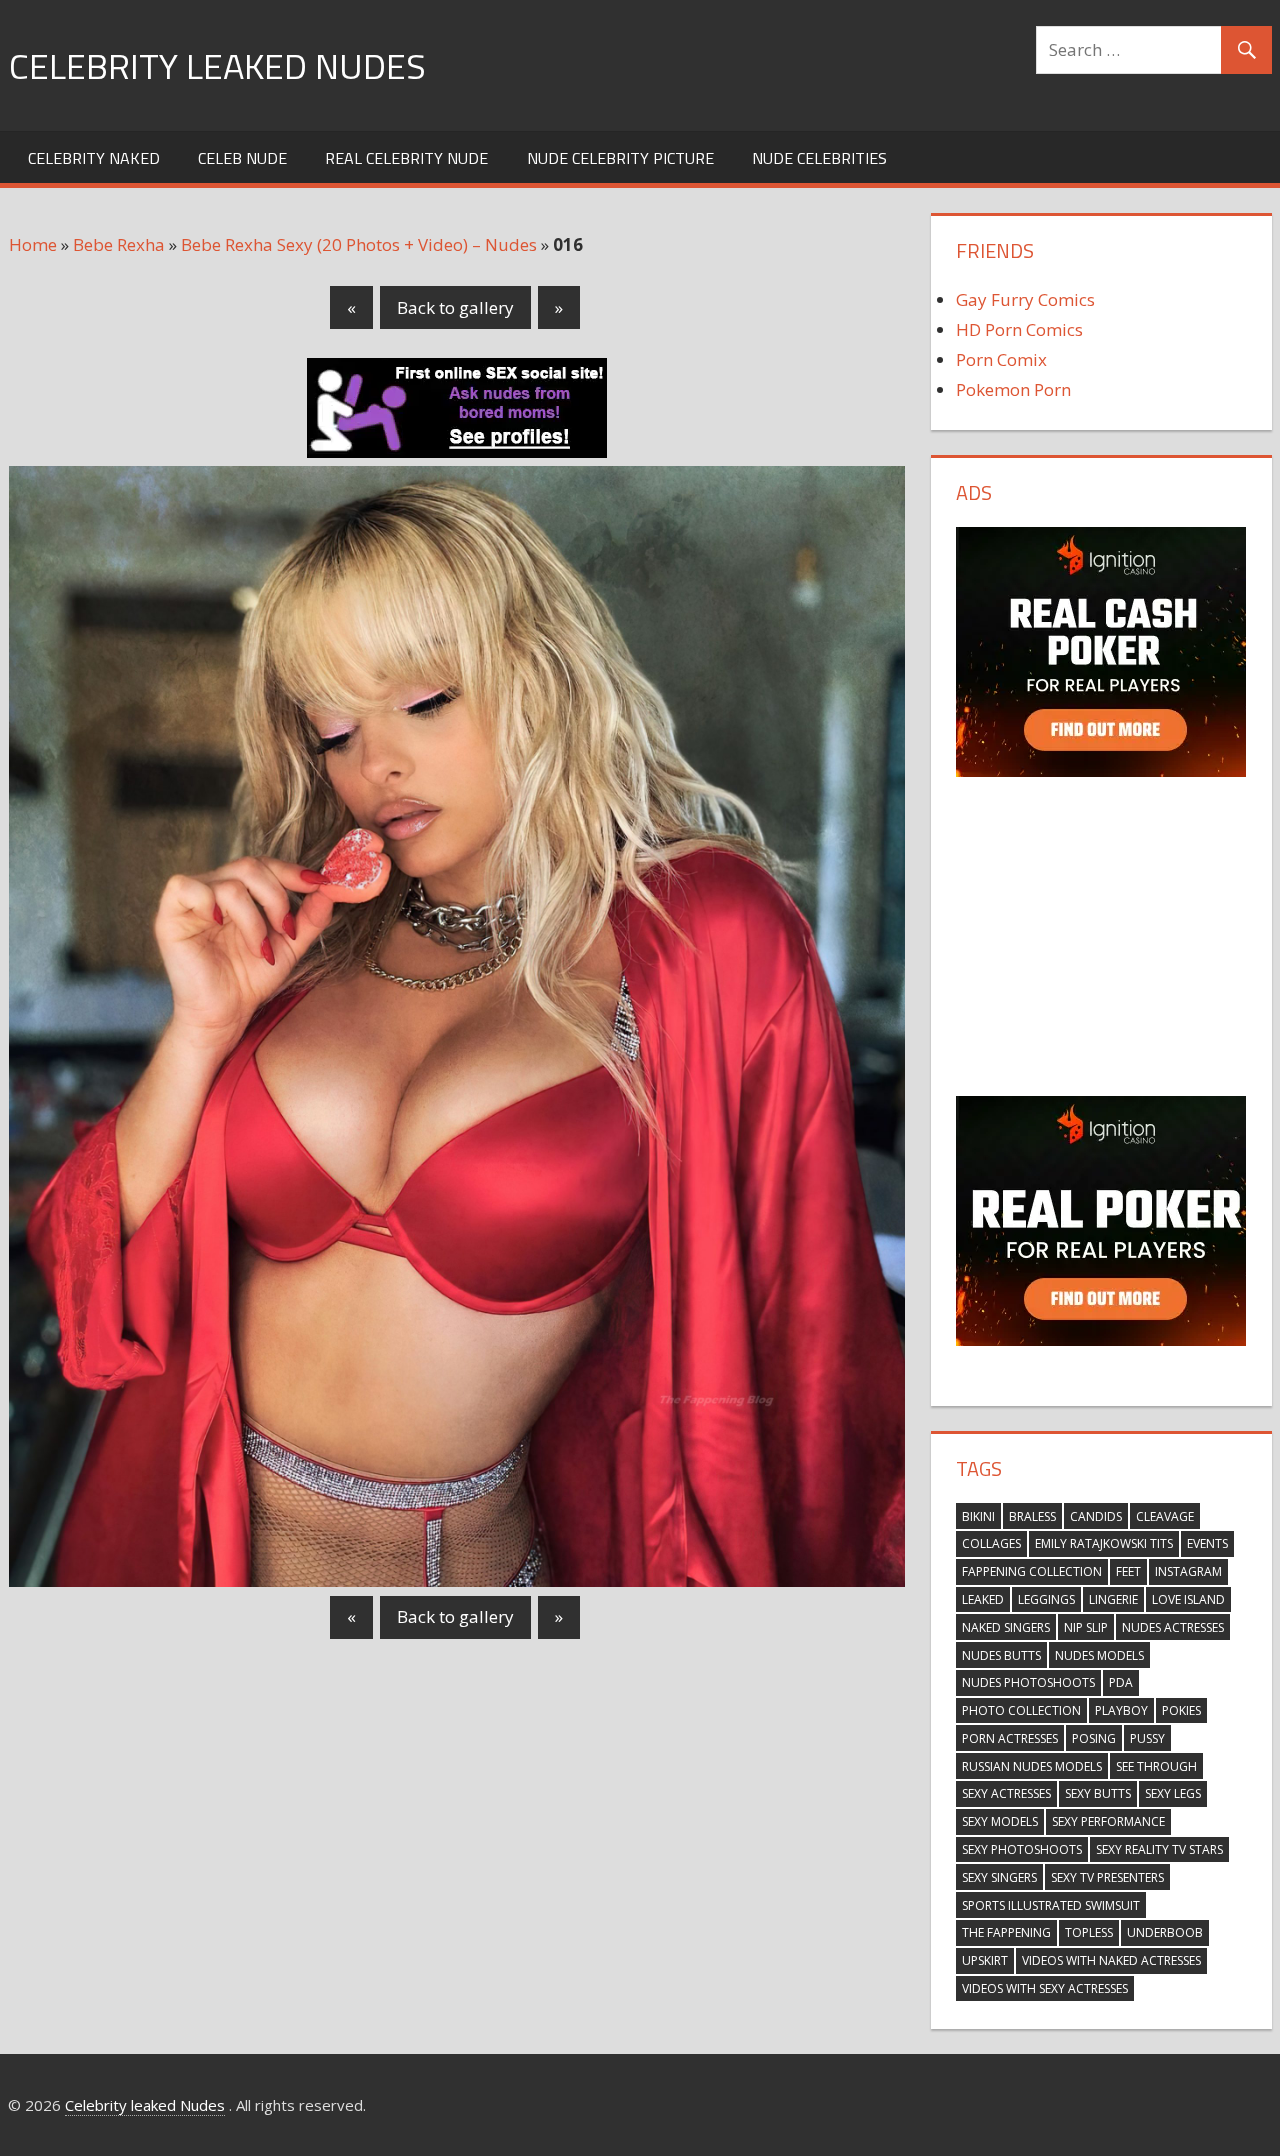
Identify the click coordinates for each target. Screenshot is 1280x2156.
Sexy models (1000, 1821)
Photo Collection (1021, 1710)
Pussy (1147, 1738)
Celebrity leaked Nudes (217, 65)
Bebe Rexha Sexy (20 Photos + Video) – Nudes (359, 244)
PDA (1121, 1682)
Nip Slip (1086, 1627)
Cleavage (1165, 1516)
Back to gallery (455, 307)
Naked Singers (1006, 1627)
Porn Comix (1001, 359)
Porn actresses (1010, 1738)
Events (1207, 1543)
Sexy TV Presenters (1107, 1877)
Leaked (983, 1599)
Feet (1128, 1571)
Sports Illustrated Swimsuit (1051, 1905)
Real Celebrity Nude (406, 158)
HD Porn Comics (1019, 329)
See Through (1156, 1766)
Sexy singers (999, 1877)
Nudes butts (1001, 1655)
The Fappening (1006, 1932)
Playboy (1121, 1710)
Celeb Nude (242, 158)
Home (33, 244)
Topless (1089, 1932)
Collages (991, 1543)
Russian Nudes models (1032, 1766)
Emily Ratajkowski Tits (1104, 1543)
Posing (1094, 1738)
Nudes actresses (1173, 1627)
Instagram (1188, 1571)
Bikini (978, 1516)
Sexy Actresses (1006, 1793)
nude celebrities (819, 158)
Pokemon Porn (1013, 389)
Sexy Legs (1173, 1793)
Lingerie (1113, 1599)
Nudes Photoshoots (1028, 1682)
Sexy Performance (1108, 1821)
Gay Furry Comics (1025, 299)
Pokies (1181, 1710)
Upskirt (985, 1960)
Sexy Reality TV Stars (1159, 1849)
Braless (1032, 1516)
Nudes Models (1099, 1655)
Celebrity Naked (94, 158)
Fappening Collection (1032, 1571)
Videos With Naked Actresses (1111, 1960)
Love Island (1188, 1599)
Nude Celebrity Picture (620, 158)
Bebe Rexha (119, 244)
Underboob (1165, 1932)
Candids (1096, 1516)
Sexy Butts (1098, 1793)
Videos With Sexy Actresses (1045, 1988)
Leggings (1046, 1599)
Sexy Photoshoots (1022, 1849)
